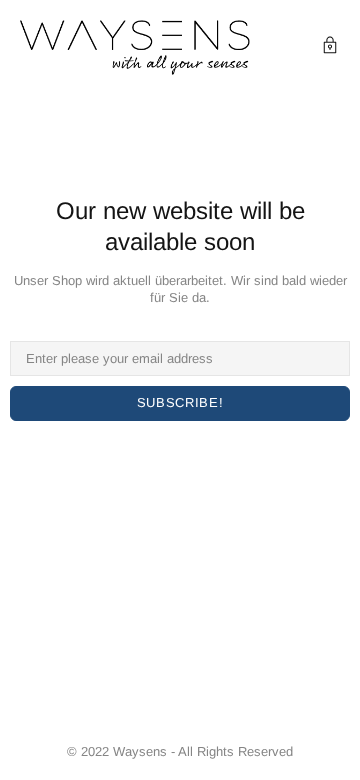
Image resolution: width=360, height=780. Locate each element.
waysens (135, 47)
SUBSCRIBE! (180, 402)
